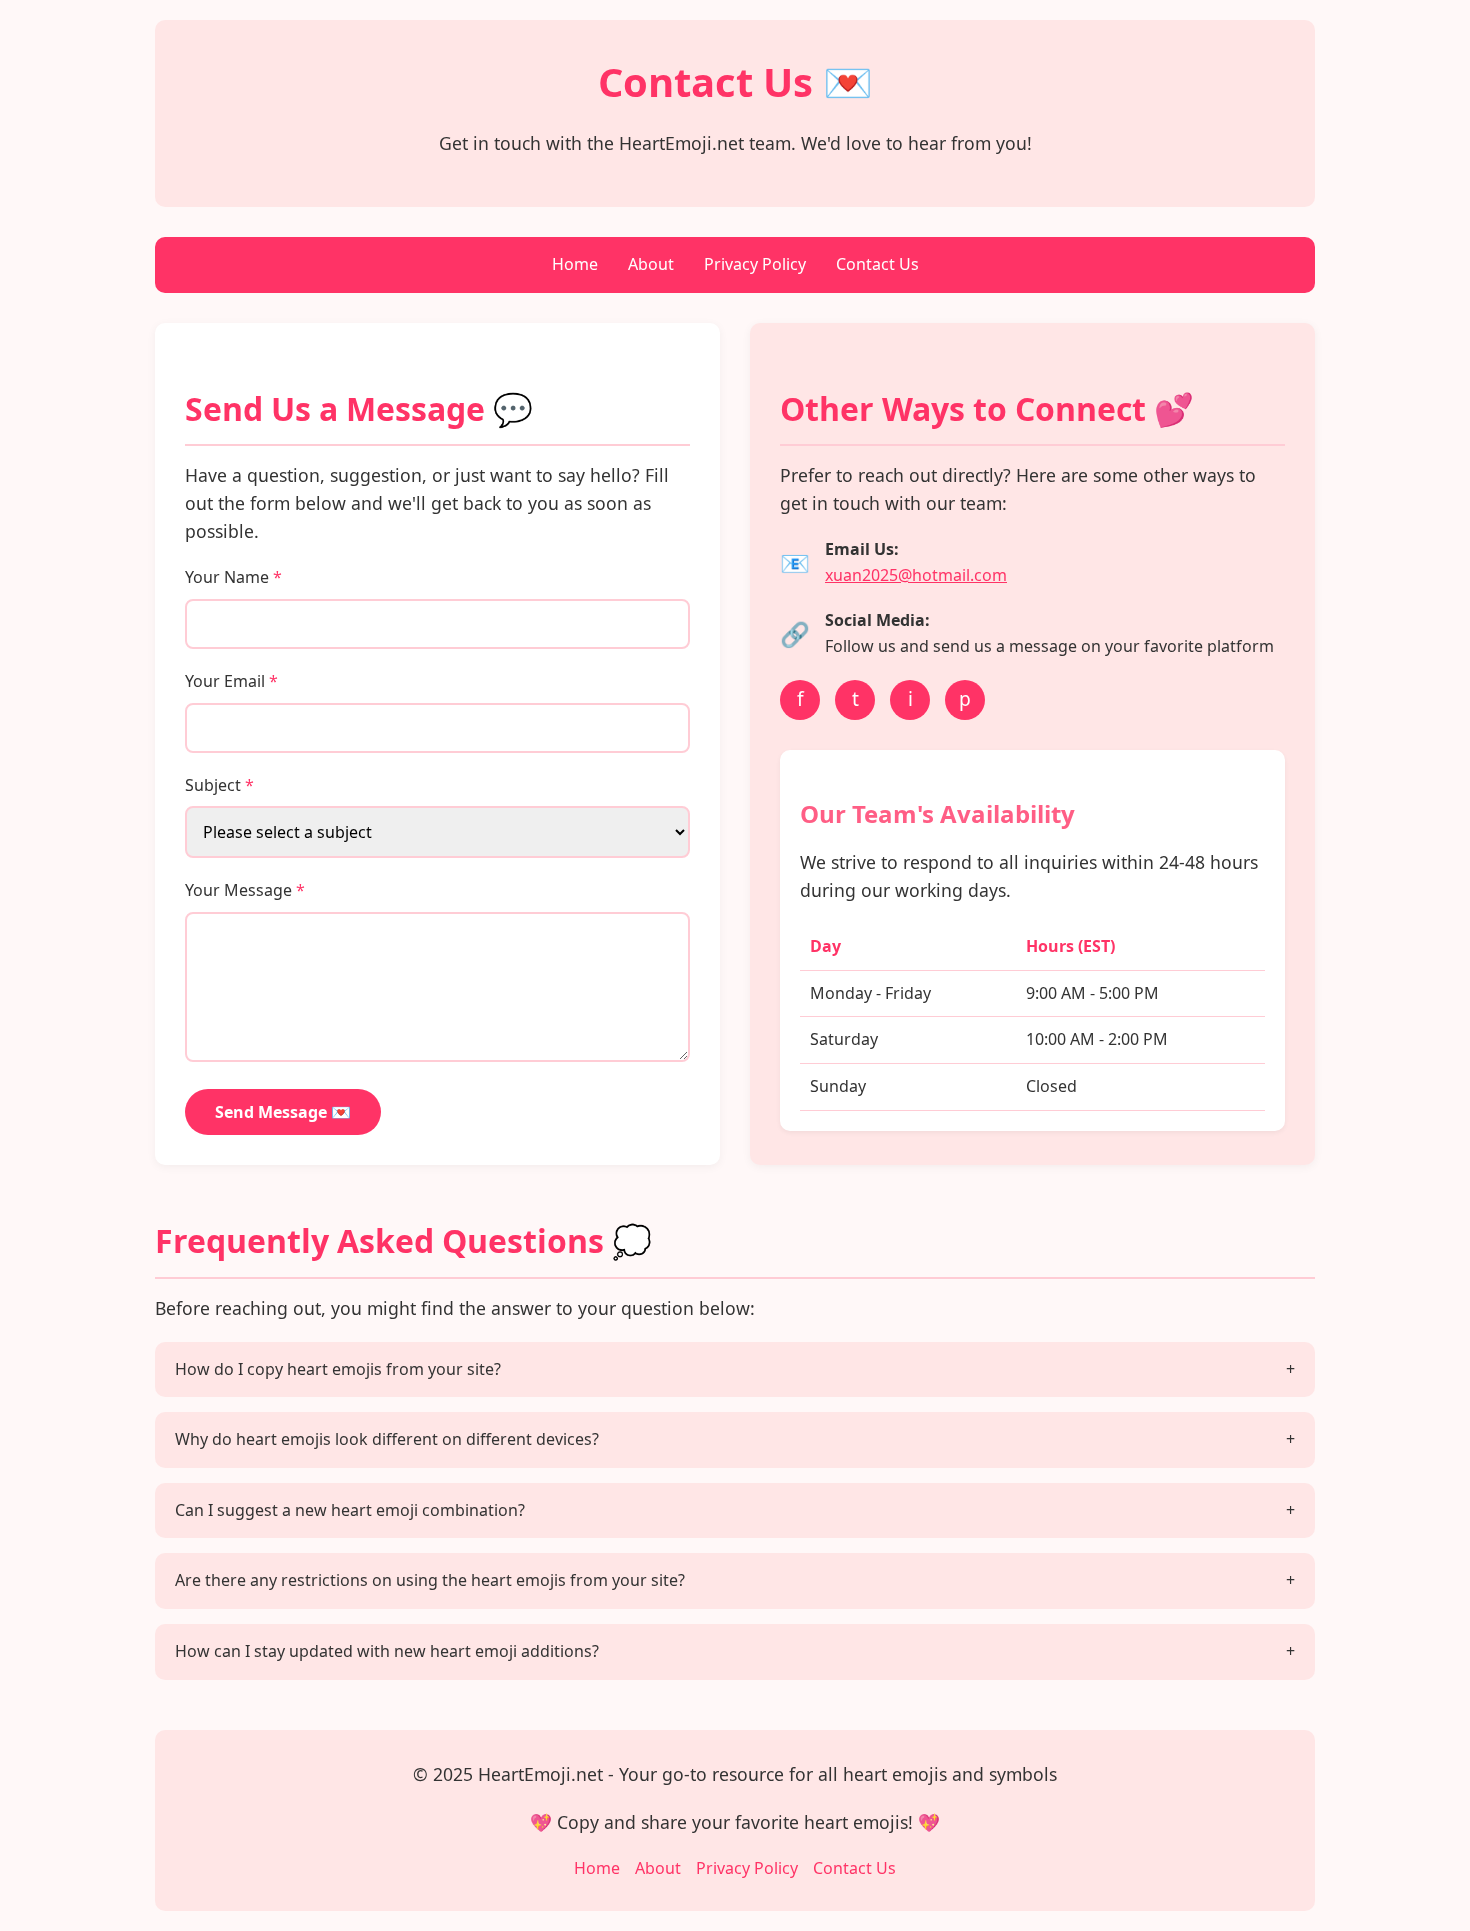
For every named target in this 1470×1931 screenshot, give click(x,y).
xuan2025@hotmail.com (916, 575)
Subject (219, 785)
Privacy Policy (755, 264)
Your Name (233, 577)
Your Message (245, 890)
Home (575, 264)
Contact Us (877, 264)
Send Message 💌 (283, 1112)
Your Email (231, 681)
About (651, 264)
